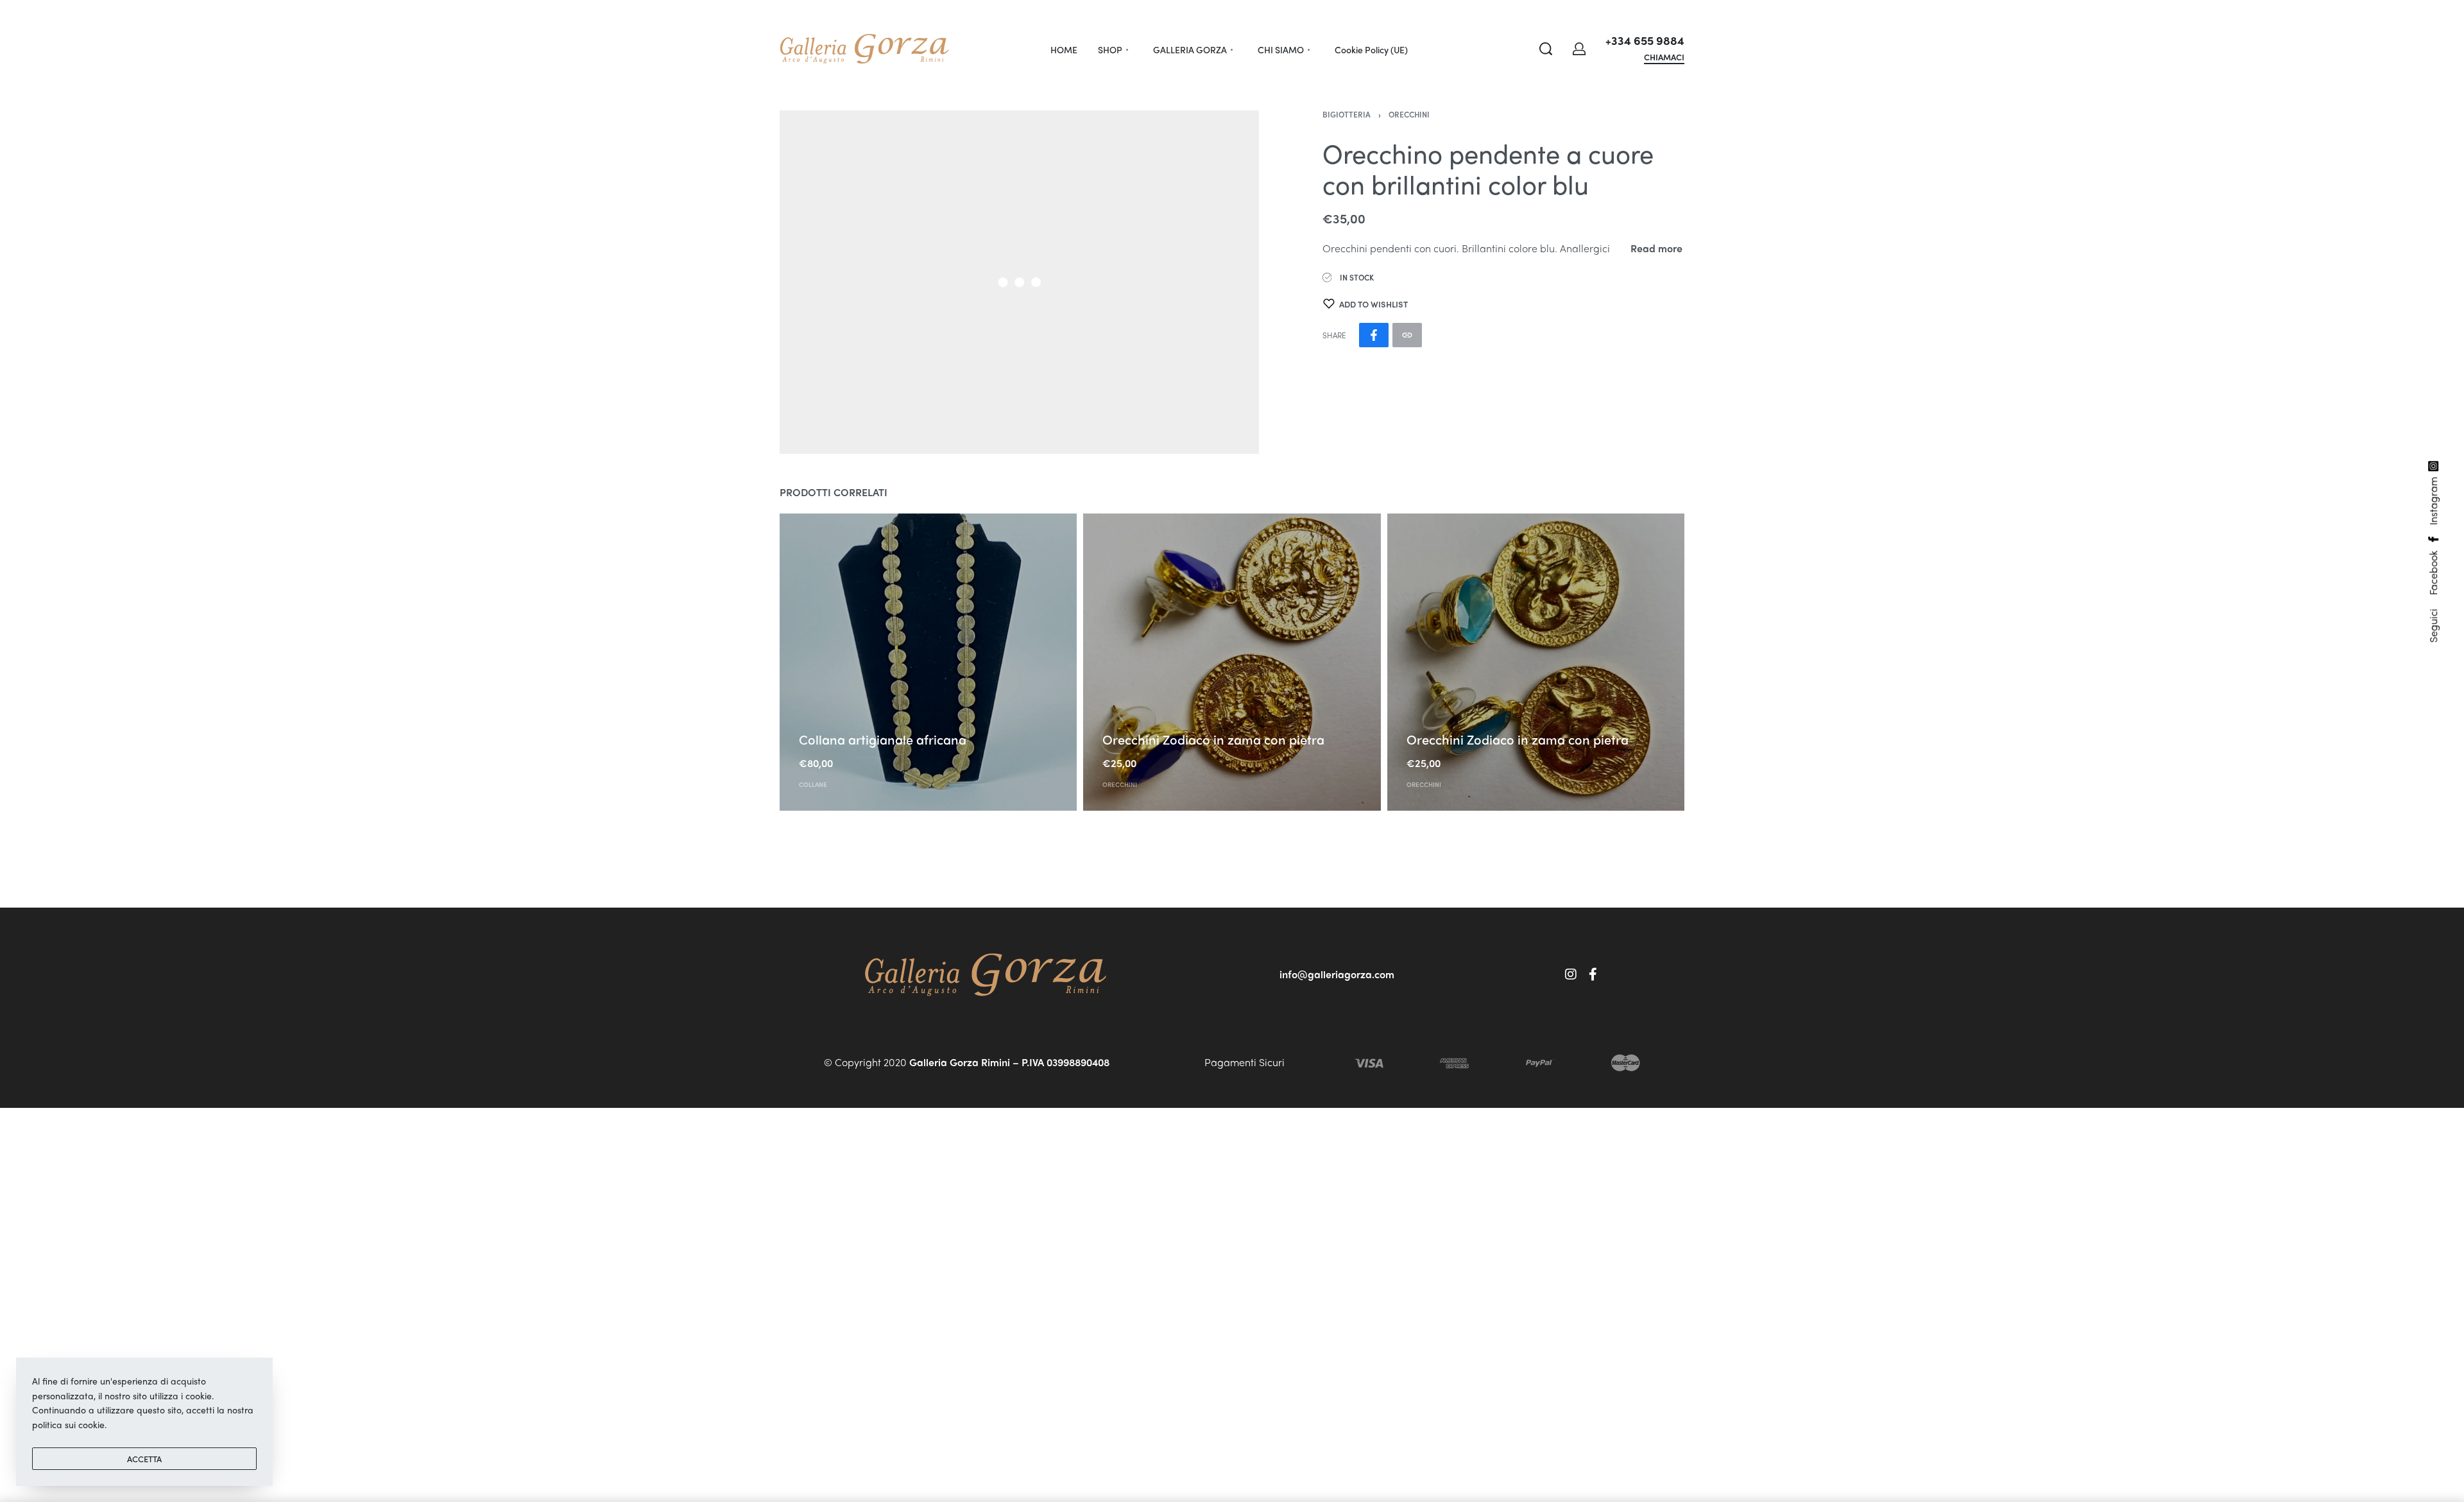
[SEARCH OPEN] (1546, 49)
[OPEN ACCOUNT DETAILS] (1579, 49)
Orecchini (1409, 114)
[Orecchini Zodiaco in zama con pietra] (1232, 662)
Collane (813, 784)
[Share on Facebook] (1374, 335)
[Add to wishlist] (870, 720)
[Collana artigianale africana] (928, 662)
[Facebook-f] (1593, 974)
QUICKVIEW (824, 719)
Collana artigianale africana (883, 739)
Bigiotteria (1347, 114)
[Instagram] (1571, 974)
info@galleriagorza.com (1337, 974)
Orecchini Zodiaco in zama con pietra (1213, 739)
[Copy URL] (1407, 335)
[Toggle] (1656, 248)
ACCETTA (144, 1459)
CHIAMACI (1664, 58)
